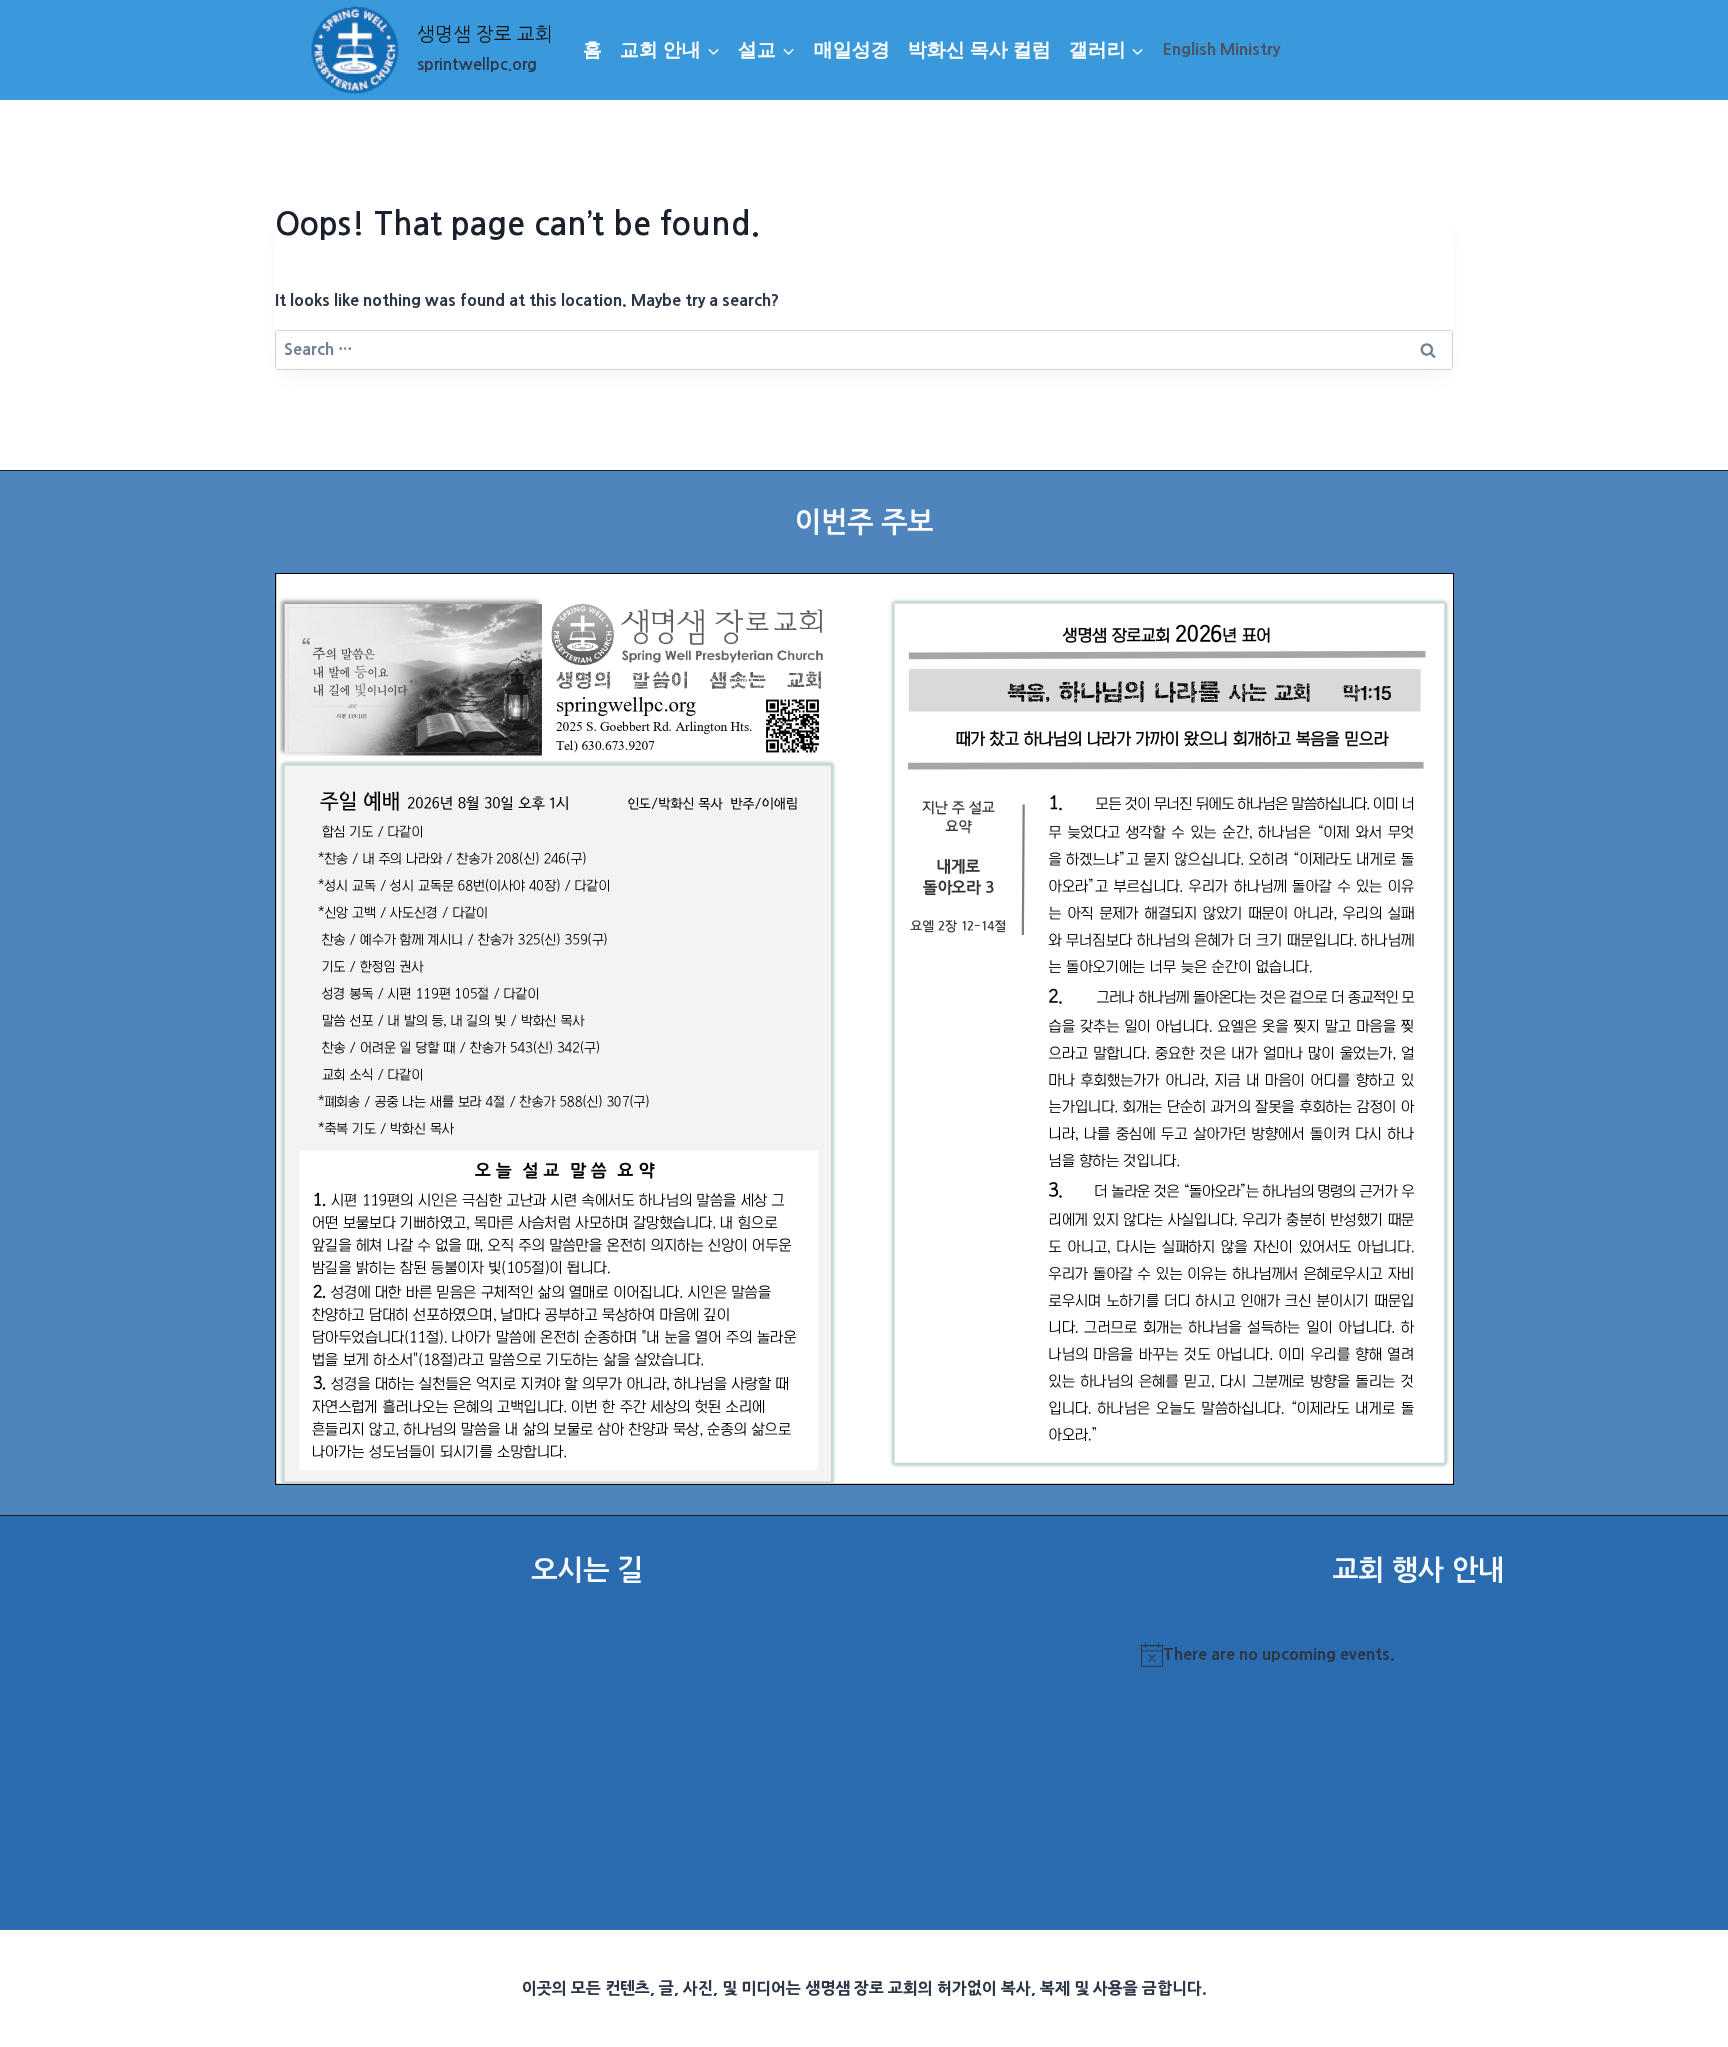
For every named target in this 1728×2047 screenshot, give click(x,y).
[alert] (1418, 1655)
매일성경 (852, 49)
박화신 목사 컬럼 (979, 49)
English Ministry (1221, 49)
